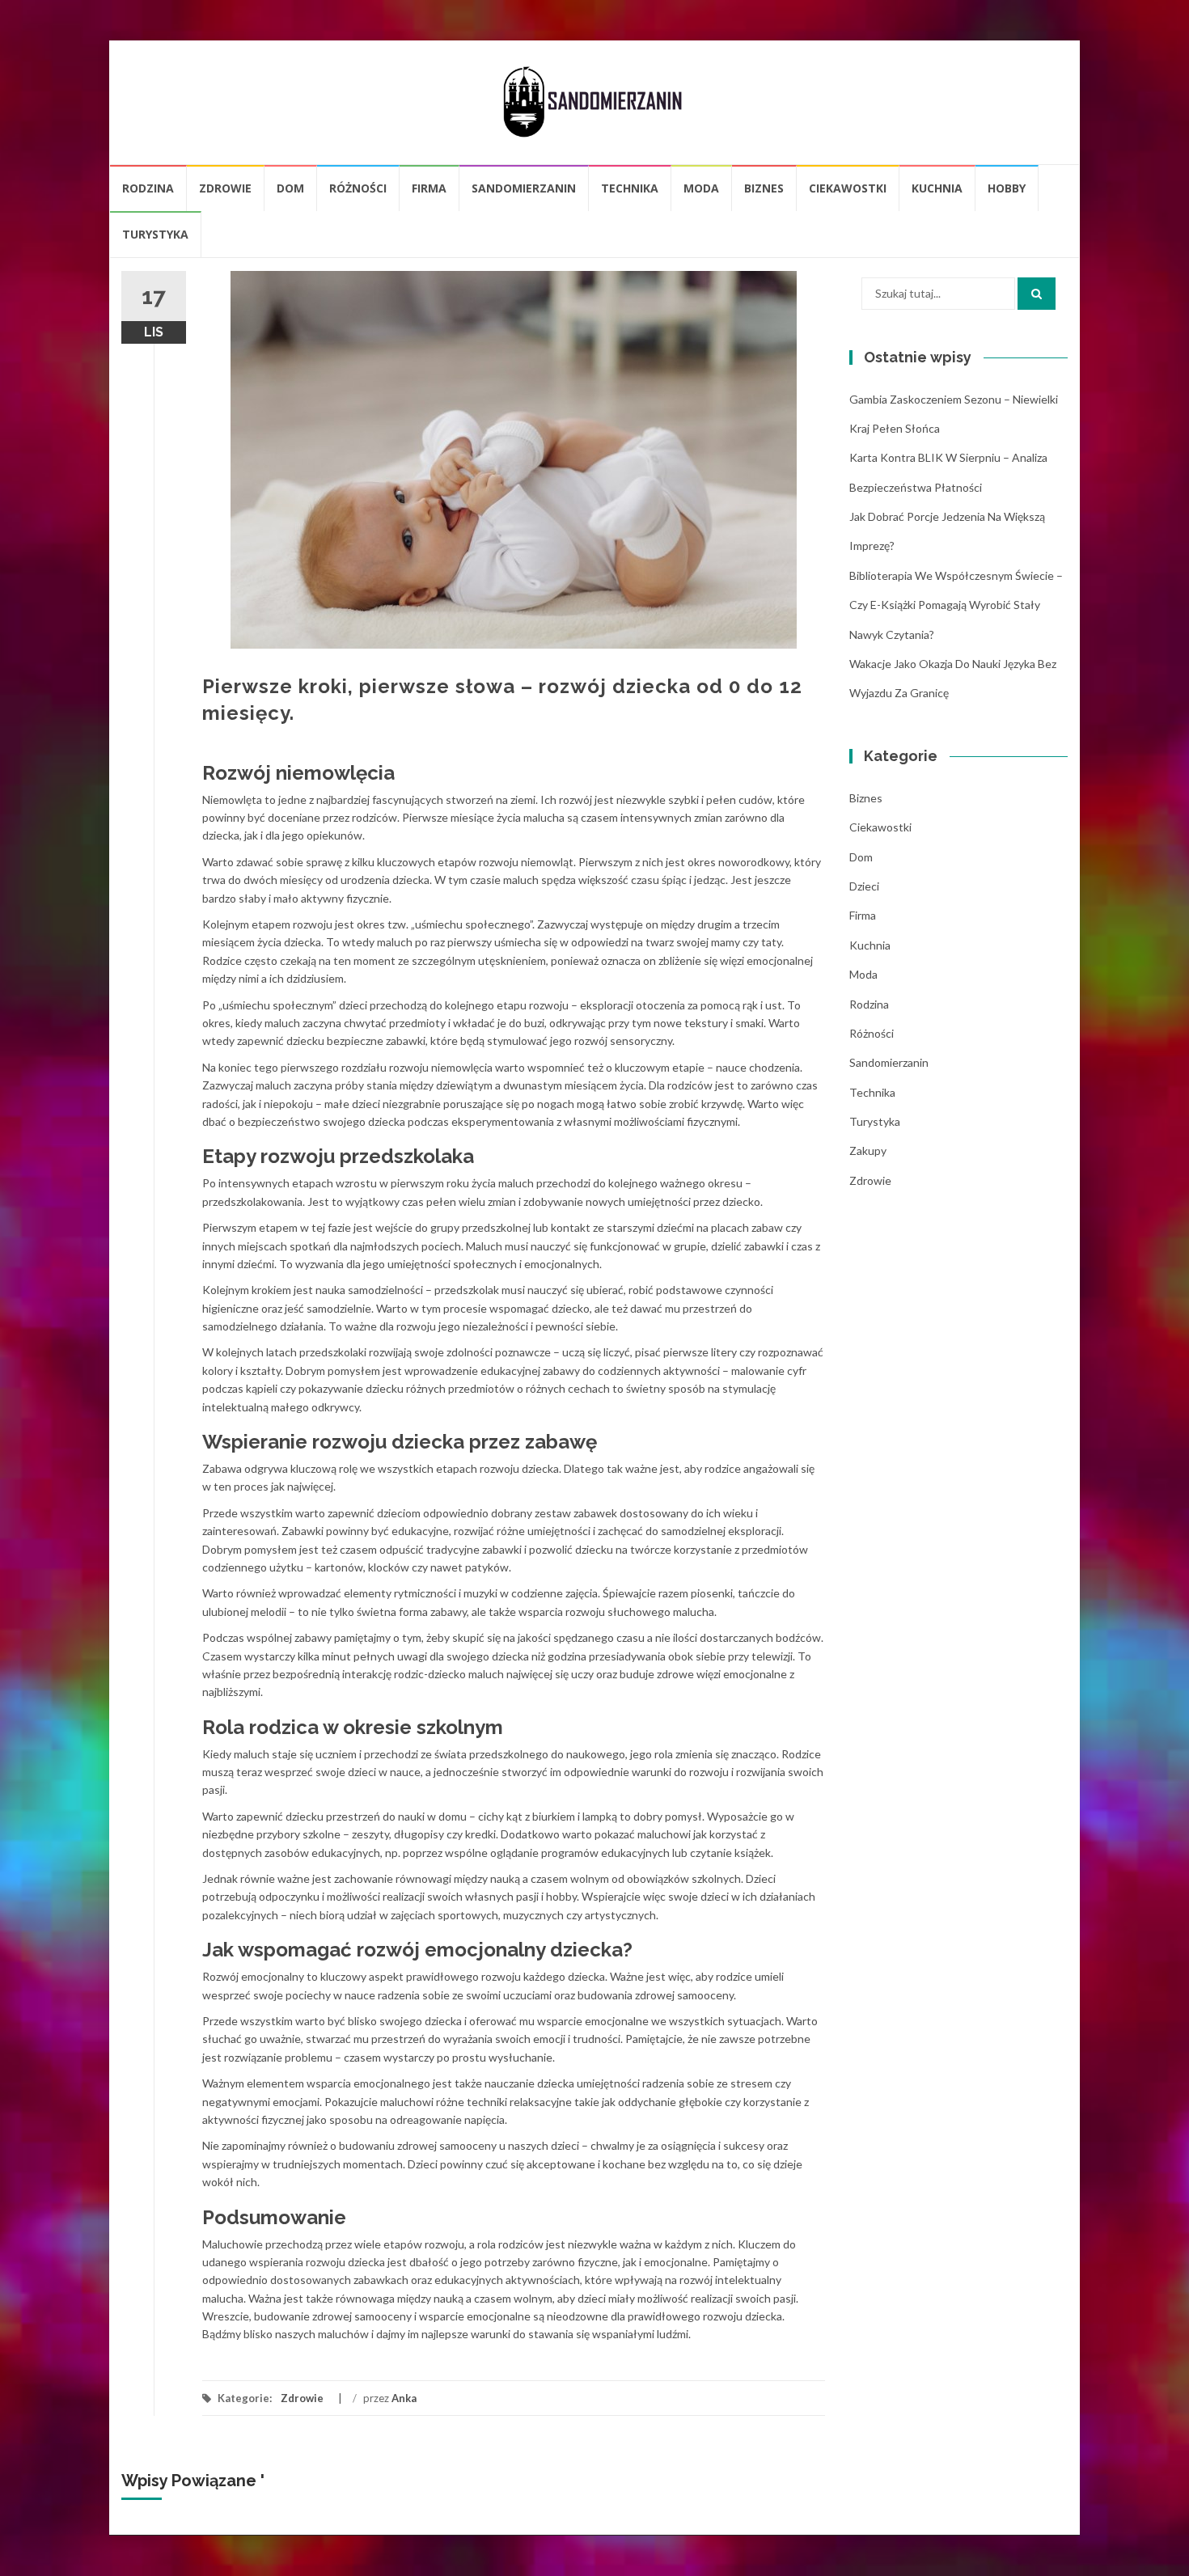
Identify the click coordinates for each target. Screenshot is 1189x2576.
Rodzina (148, 188)
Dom (290, 188)
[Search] (1037, 294)
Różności (358, 188)
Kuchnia (937, 188)
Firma (429, 188)
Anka (404, 2398)
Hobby (1007, 188)
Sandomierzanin (524, 188)
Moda (701, 188)
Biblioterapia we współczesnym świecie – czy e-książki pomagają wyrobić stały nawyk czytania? (956, 605)
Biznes (764, 188)
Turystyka (155, 234)
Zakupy (868, 1151)
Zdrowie (225, 188)
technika (630, 188)
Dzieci (864, 886)
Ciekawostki (848, 188)
